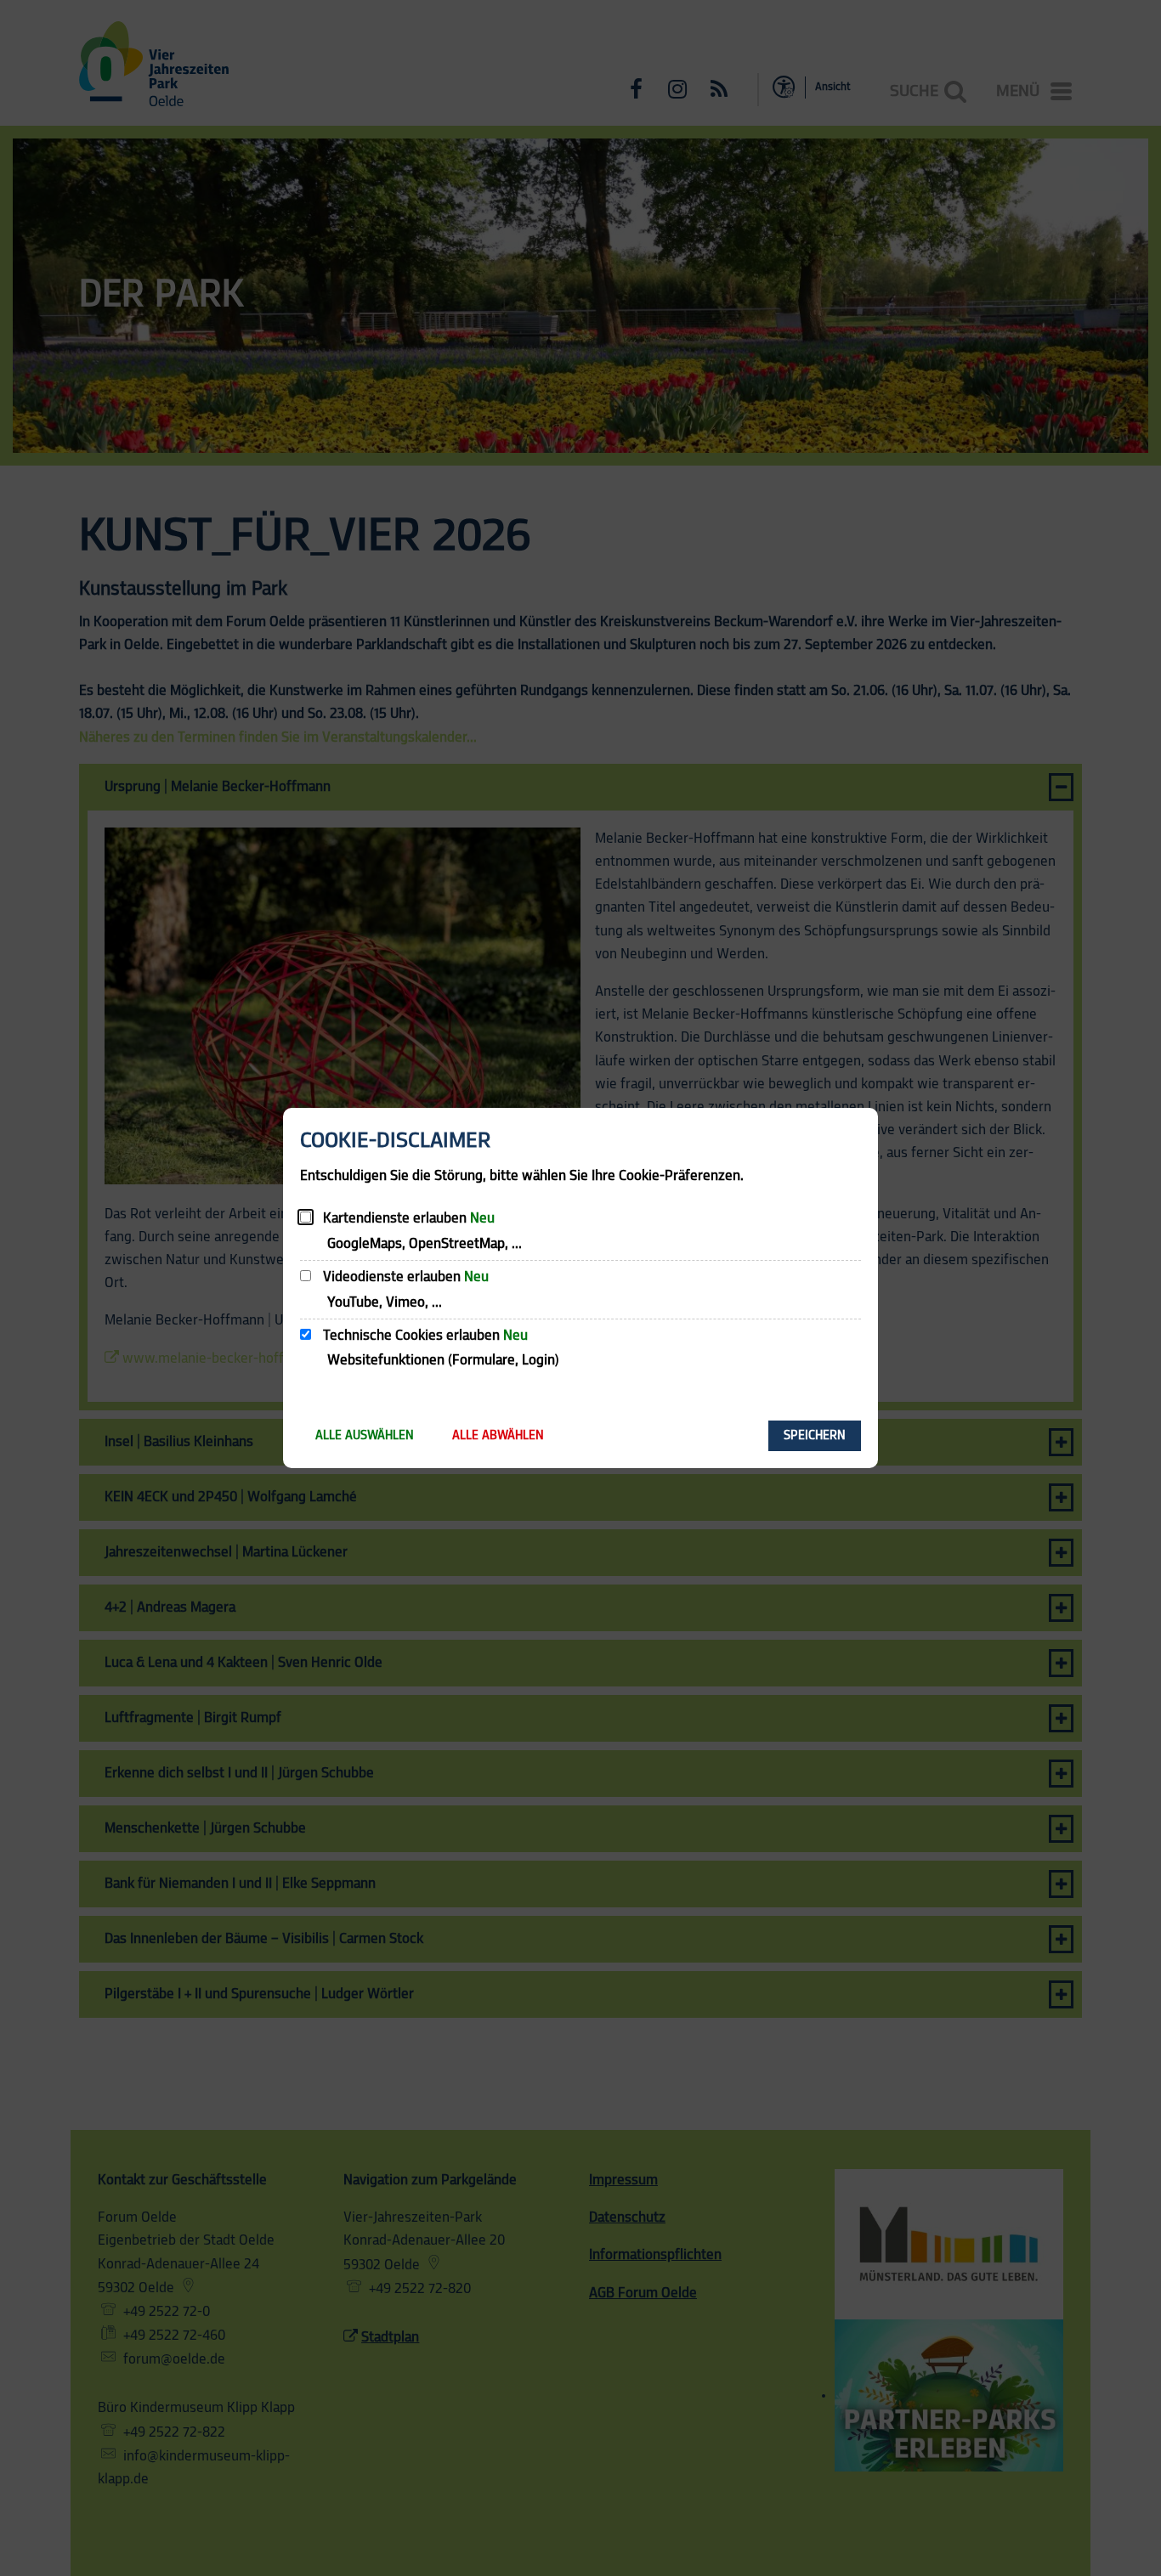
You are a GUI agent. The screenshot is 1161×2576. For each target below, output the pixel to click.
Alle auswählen (365, 1435)
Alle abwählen (498, 1435)
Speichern (815, 1435)
